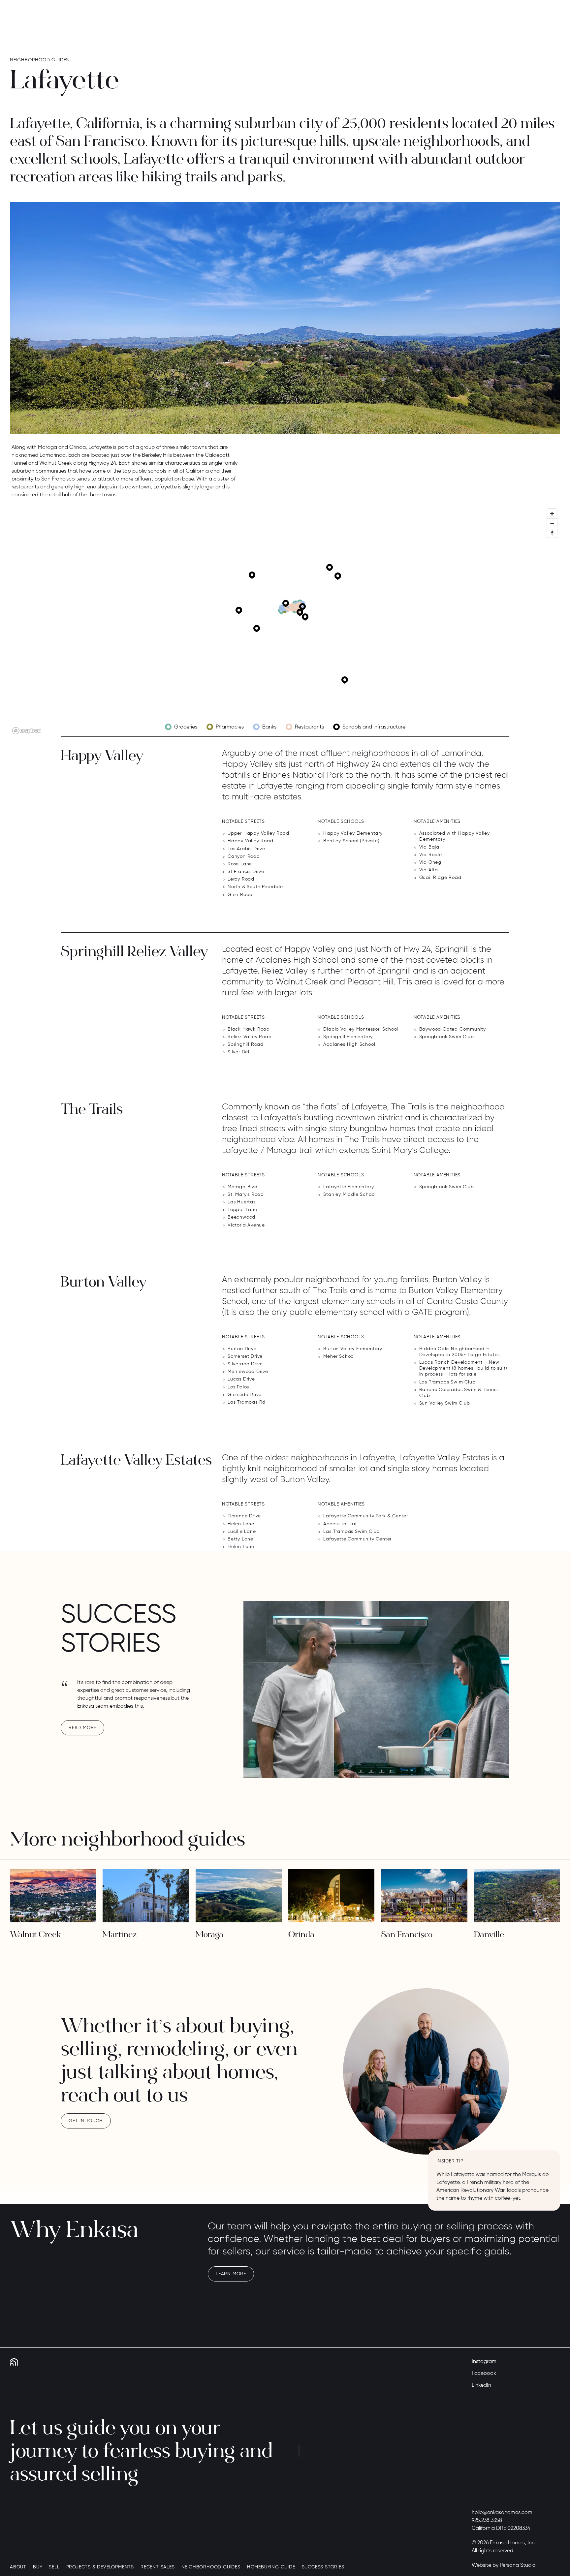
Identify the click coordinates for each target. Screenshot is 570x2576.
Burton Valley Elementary (353, 1349)
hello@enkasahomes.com (502, 2513)
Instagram (484, 2362)
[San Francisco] (424, 1896)
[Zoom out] (552, 523)
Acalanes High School (349, 1044)
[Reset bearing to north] (552, 533)
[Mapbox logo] (26, 731)
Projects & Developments (100, 2567)
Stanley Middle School (349, 1195)
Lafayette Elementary (348, 1187)
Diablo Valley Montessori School (361, 1029)
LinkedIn (481, 2385)
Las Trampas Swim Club (447, 1382)
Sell (54, 2567)
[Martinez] (146, 1896)
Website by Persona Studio (504, 2565)
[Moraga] (239, 1896)
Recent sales (158, 2567)
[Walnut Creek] (53, 1896)
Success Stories (323, 2567)
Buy (38, 2567)
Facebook (484, 2374)
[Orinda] (331, 1896)
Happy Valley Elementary (353, 833)
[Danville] (517, 1896)
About (18, 2567)
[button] (282, 608)
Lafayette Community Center (357, 1539)
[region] (285, 621)
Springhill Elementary (348, 1037)
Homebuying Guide (271, 2567)
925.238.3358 (487, 2521)
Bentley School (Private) (351, 841)
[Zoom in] (552, 514)
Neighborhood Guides (211, 2567)
